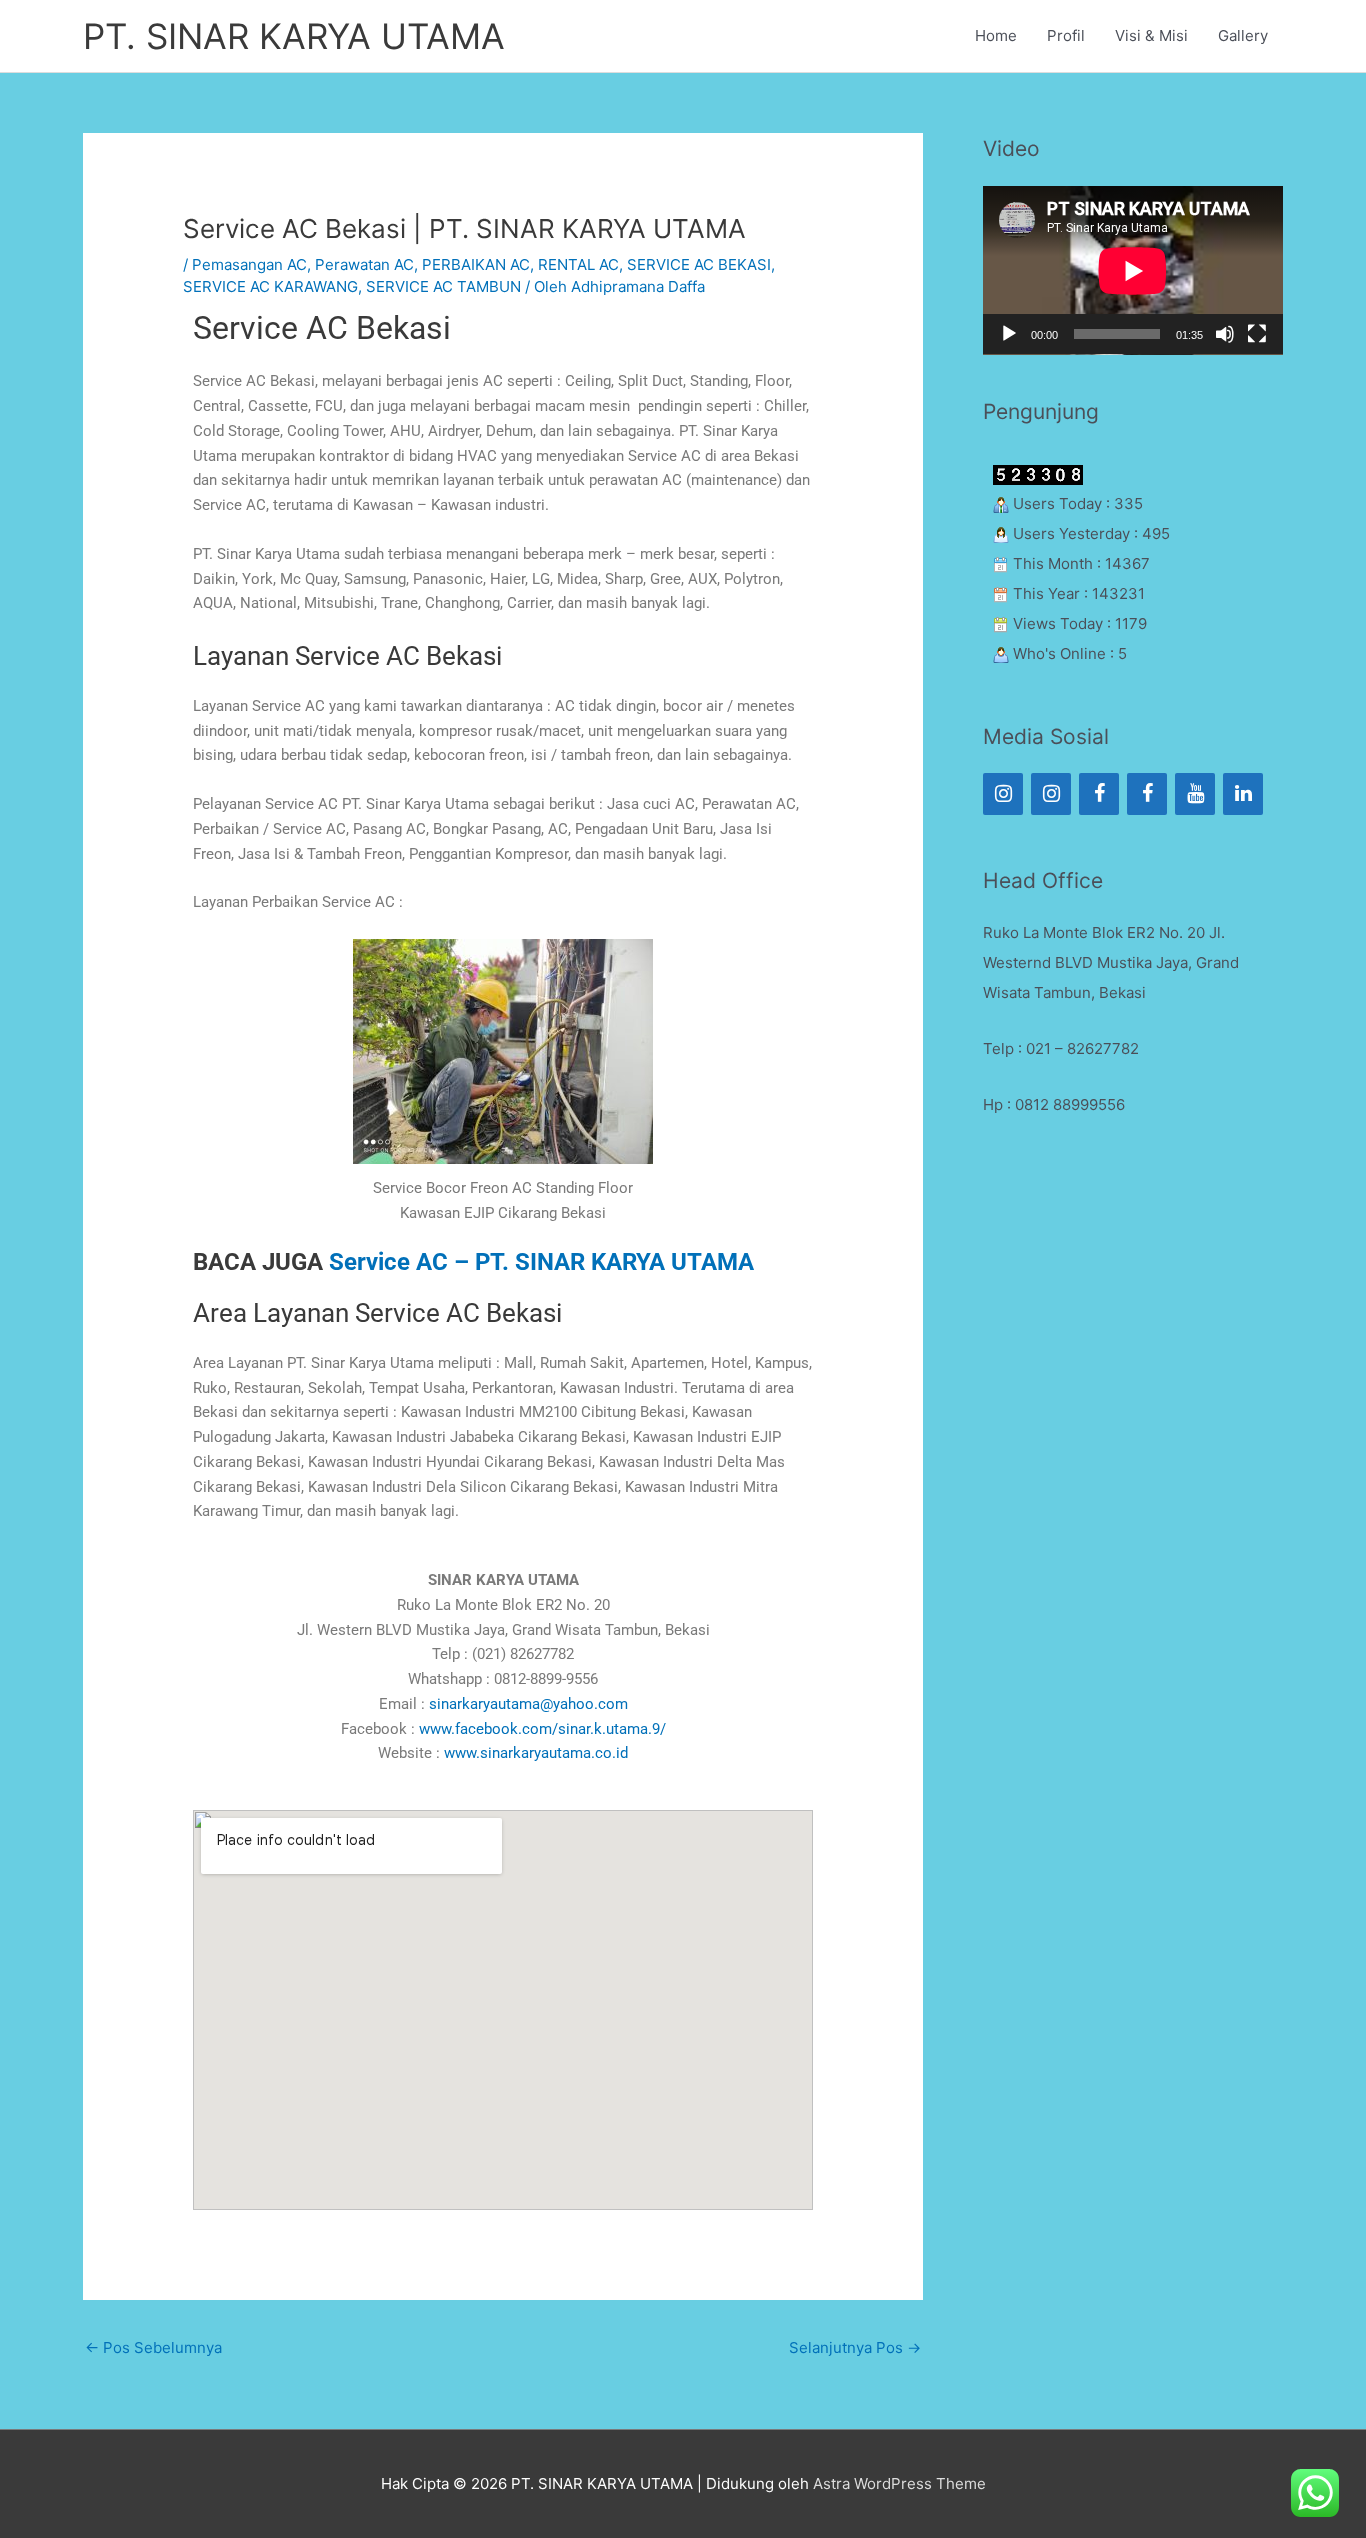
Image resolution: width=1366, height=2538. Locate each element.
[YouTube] (1195, 794)
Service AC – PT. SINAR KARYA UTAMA (541, 1262)
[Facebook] (1099, 794)
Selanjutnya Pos (855, 2347)
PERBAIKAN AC (476, 264)
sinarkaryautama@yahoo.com (528, 1704)
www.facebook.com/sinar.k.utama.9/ (542, 1729)
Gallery (1243, 35)
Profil (1066, 35)
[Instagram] (1003, 794)
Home (996, 35)
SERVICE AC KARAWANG (270, 286)
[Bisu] (1225, 334)
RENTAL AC (578, 264)
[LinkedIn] (1243, 794)
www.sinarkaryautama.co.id (536, 1753)
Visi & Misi (1151, 35)
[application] (1133, 270)
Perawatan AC (364, 264)
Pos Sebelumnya (153, 2347)
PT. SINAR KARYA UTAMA (294, 36)
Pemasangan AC (249, 264)
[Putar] (1009, 334)
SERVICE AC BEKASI (699, 264)
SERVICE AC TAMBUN (443, 286)
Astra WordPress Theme (899, 2483)
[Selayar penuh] (1257, 334)
